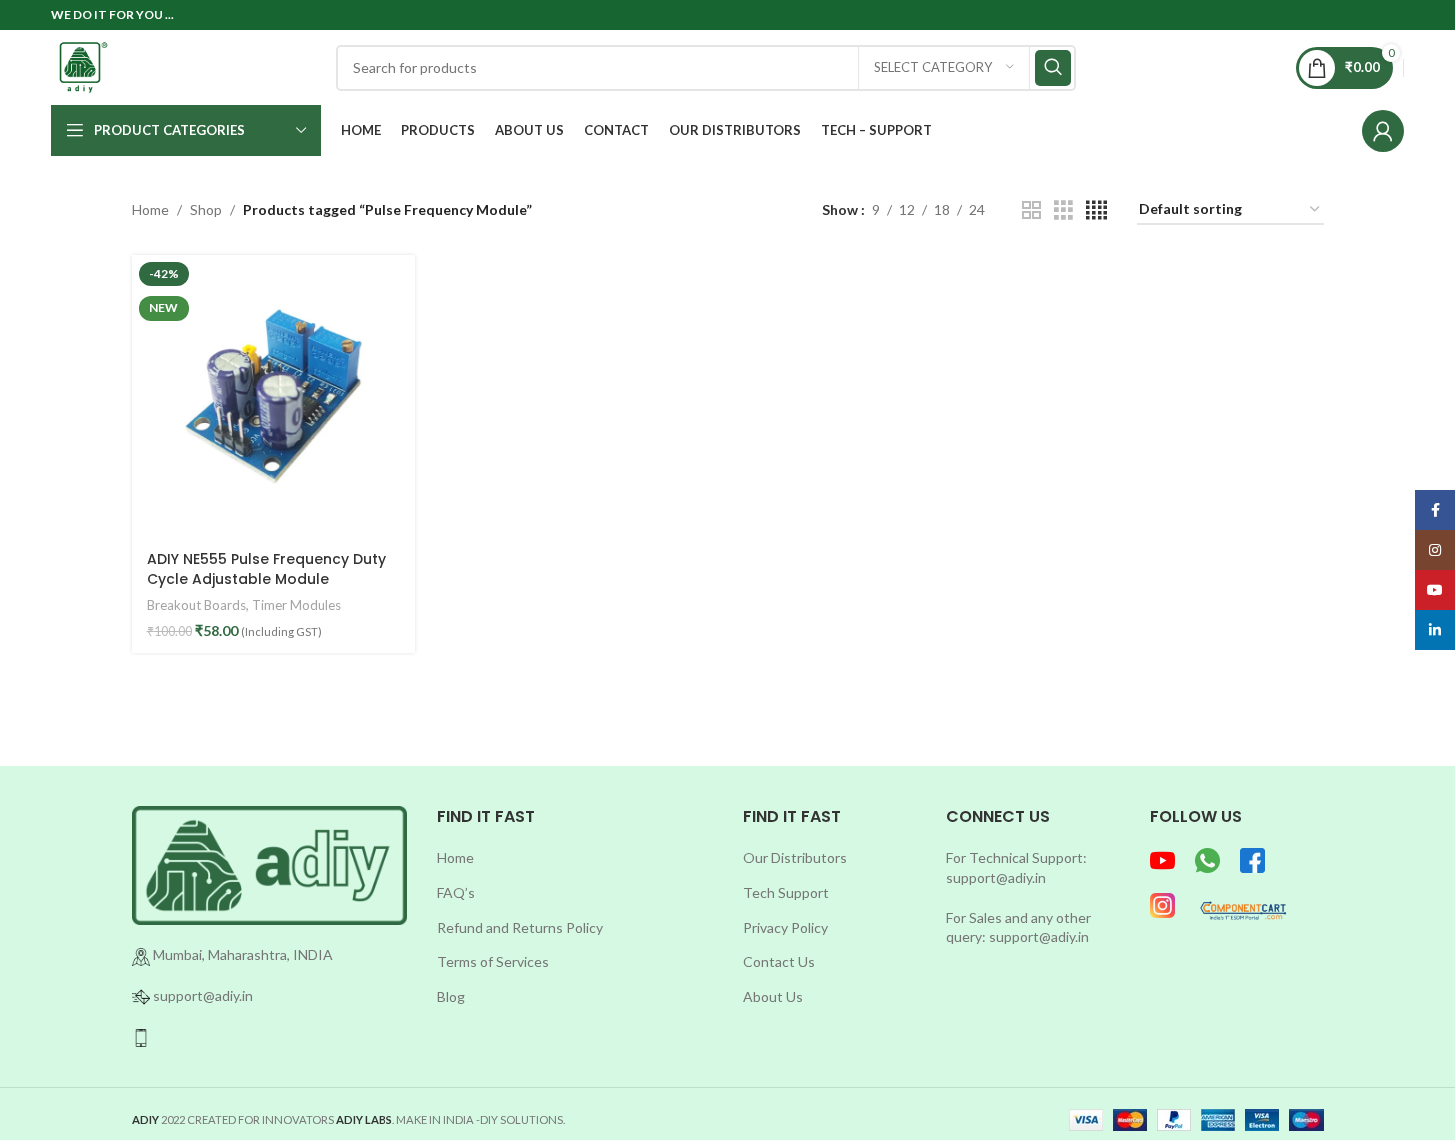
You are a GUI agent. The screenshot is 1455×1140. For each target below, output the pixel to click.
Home (150, 209)
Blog (451, 996)
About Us (773, 996)
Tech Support (786, 892)
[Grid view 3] (1063, 210)
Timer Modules (296, 605)
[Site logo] (83, 65)
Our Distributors (795, 857)
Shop (206, 209)
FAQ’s (456, 892)
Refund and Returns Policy (520, 927)
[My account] (1383, 131)
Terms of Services (493, 961)
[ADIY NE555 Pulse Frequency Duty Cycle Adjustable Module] (273, 396)
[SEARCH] (1053, 68)
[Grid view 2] (1031, 210)
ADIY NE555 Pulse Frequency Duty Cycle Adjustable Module (266, 569)
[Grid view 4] (1096, 210)
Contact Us (779, 961)
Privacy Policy (785, 927)
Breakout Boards (196, 605)
